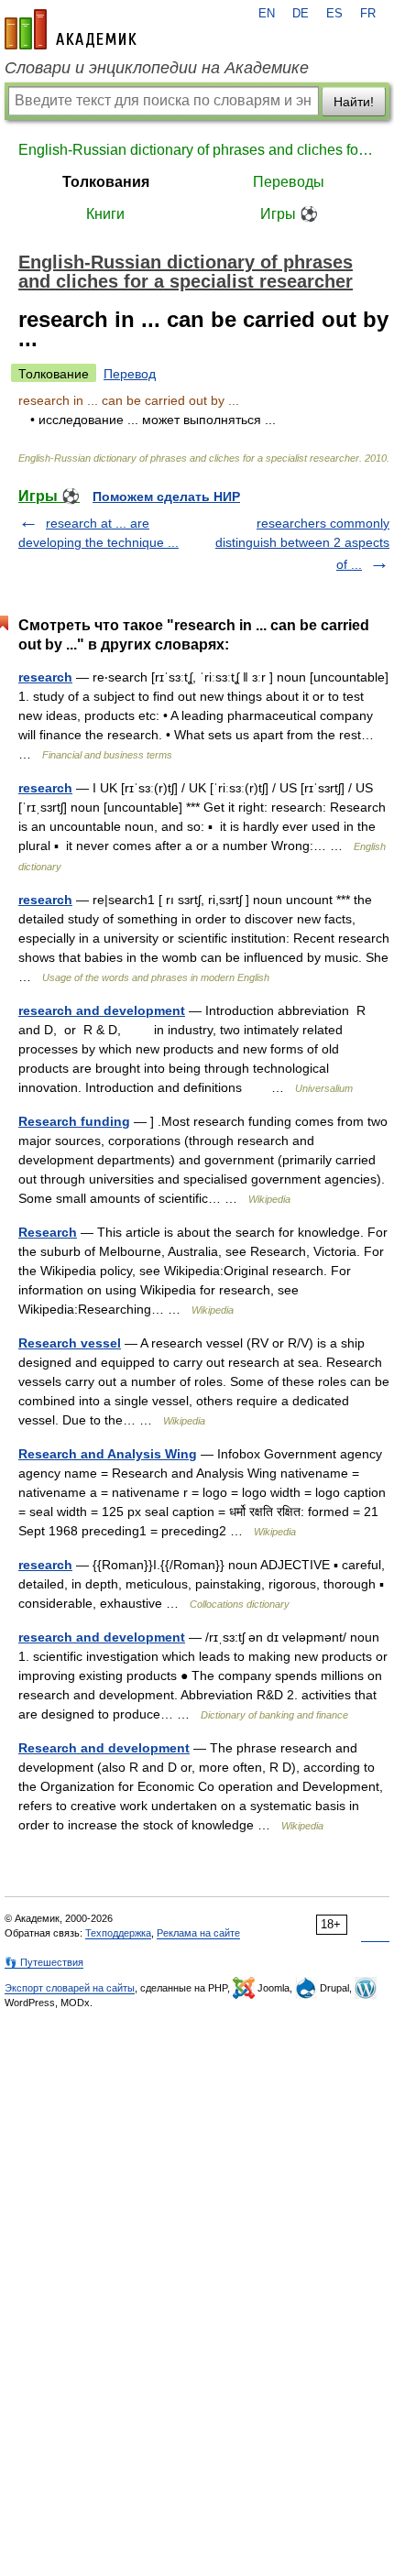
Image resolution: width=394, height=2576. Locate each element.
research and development (102, 1010)
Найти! (354, 102)
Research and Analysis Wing (108, 1454)
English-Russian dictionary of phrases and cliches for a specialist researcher (197, 150)
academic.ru (71, 29)
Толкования (106, 182)
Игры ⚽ (289, 214)
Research (48, 1232)
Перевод (130, 374)
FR (368, 14)
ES (334, 14)
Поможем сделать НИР (166, 497)
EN (267, 14)
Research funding (74, 1121)
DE (301, 14)
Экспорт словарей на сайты (70, 1988)
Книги (105, 214)
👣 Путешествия (44, 1962)
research (45, 677)
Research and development (104, 1748)
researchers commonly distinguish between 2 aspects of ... (302, 544)
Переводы (289, 182)
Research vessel (70, 1343)
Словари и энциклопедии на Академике (157, 68)
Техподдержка (118, 1933)
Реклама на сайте (198, 1933)
